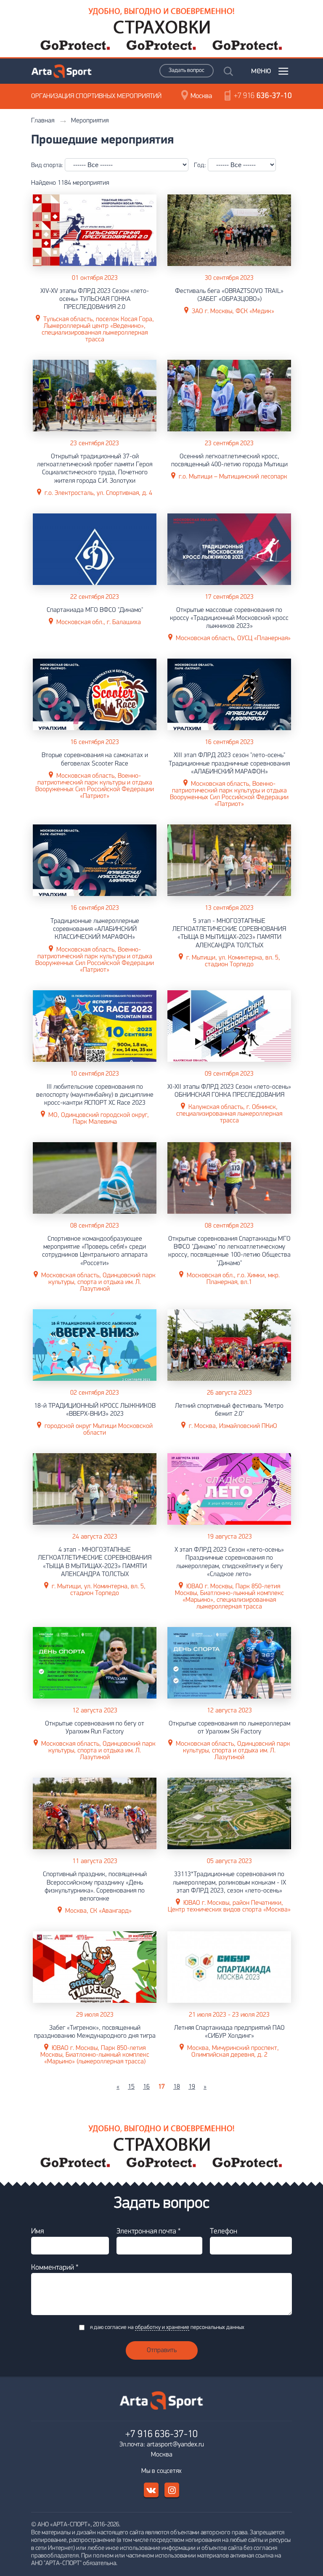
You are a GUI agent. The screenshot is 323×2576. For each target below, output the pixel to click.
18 (177, 2087)
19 (192, 2087)
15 (131, 2087)
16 (146, 2087)
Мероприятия (90, 121)
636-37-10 (263, 96)
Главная (43, 121)
